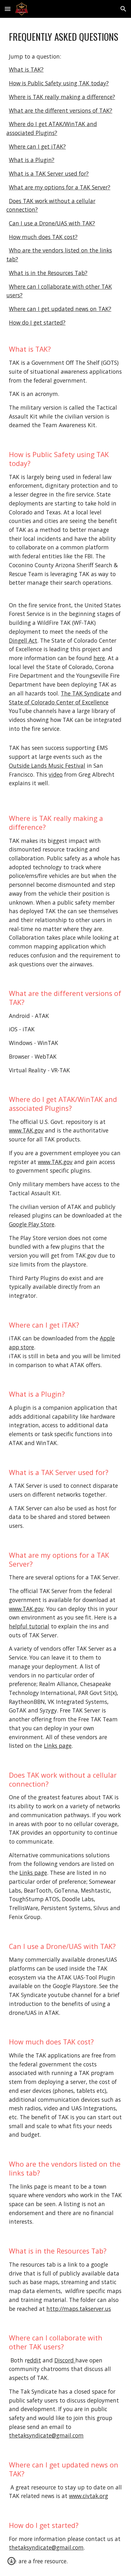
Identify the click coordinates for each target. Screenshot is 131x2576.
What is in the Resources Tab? (48, 273)
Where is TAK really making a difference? (62, 97)
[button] (8, 9)
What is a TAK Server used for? (49, 173)
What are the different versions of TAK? (61, 110)
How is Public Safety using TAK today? (59, 83)
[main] (65, 37)
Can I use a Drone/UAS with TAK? (52, 223)
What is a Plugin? (32, 160)
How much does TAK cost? (43, 237)
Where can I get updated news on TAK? (60, 309)
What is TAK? (26, 69)
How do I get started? (37, 322)
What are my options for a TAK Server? (60, 187)
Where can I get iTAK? (37, 146)
